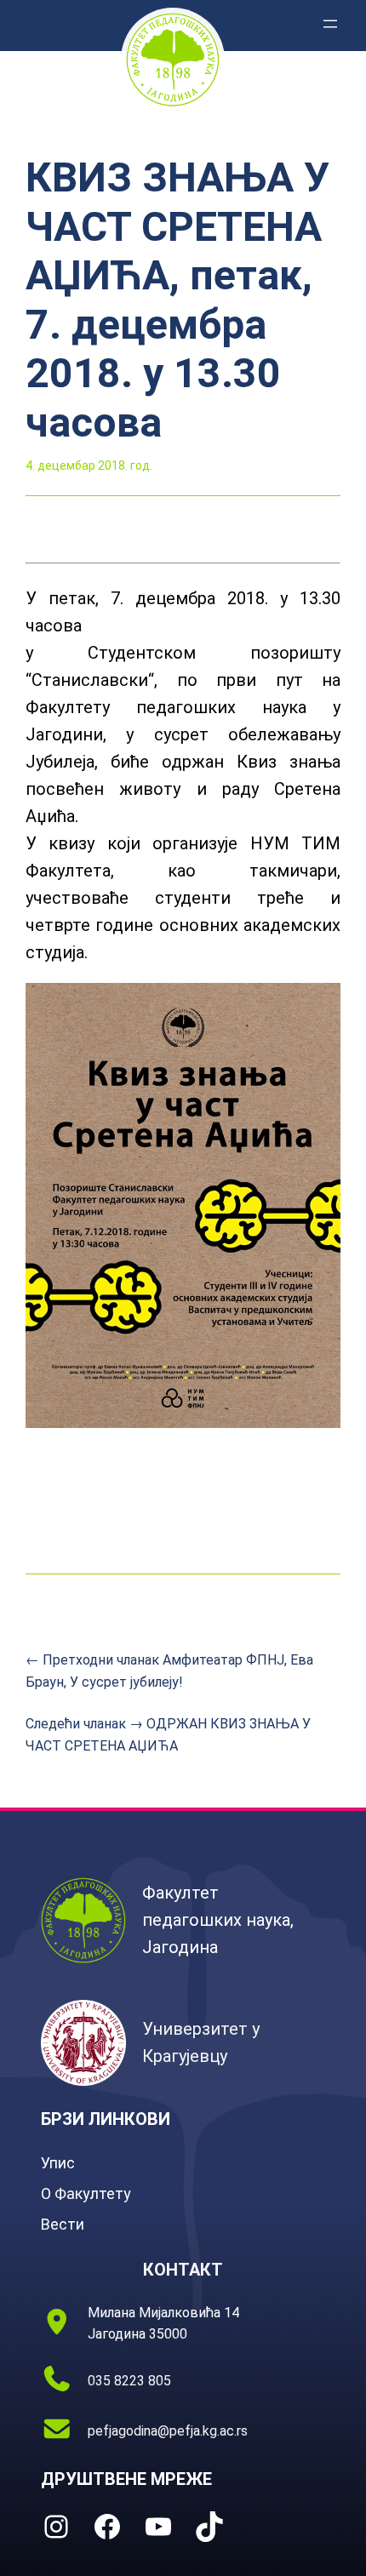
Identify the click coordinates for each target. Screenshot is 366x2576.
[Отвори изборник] (330, 24)
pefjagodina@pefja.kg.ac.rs (168, 2431)
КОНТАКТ (183, 2270)
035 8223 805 (129, 2381)
